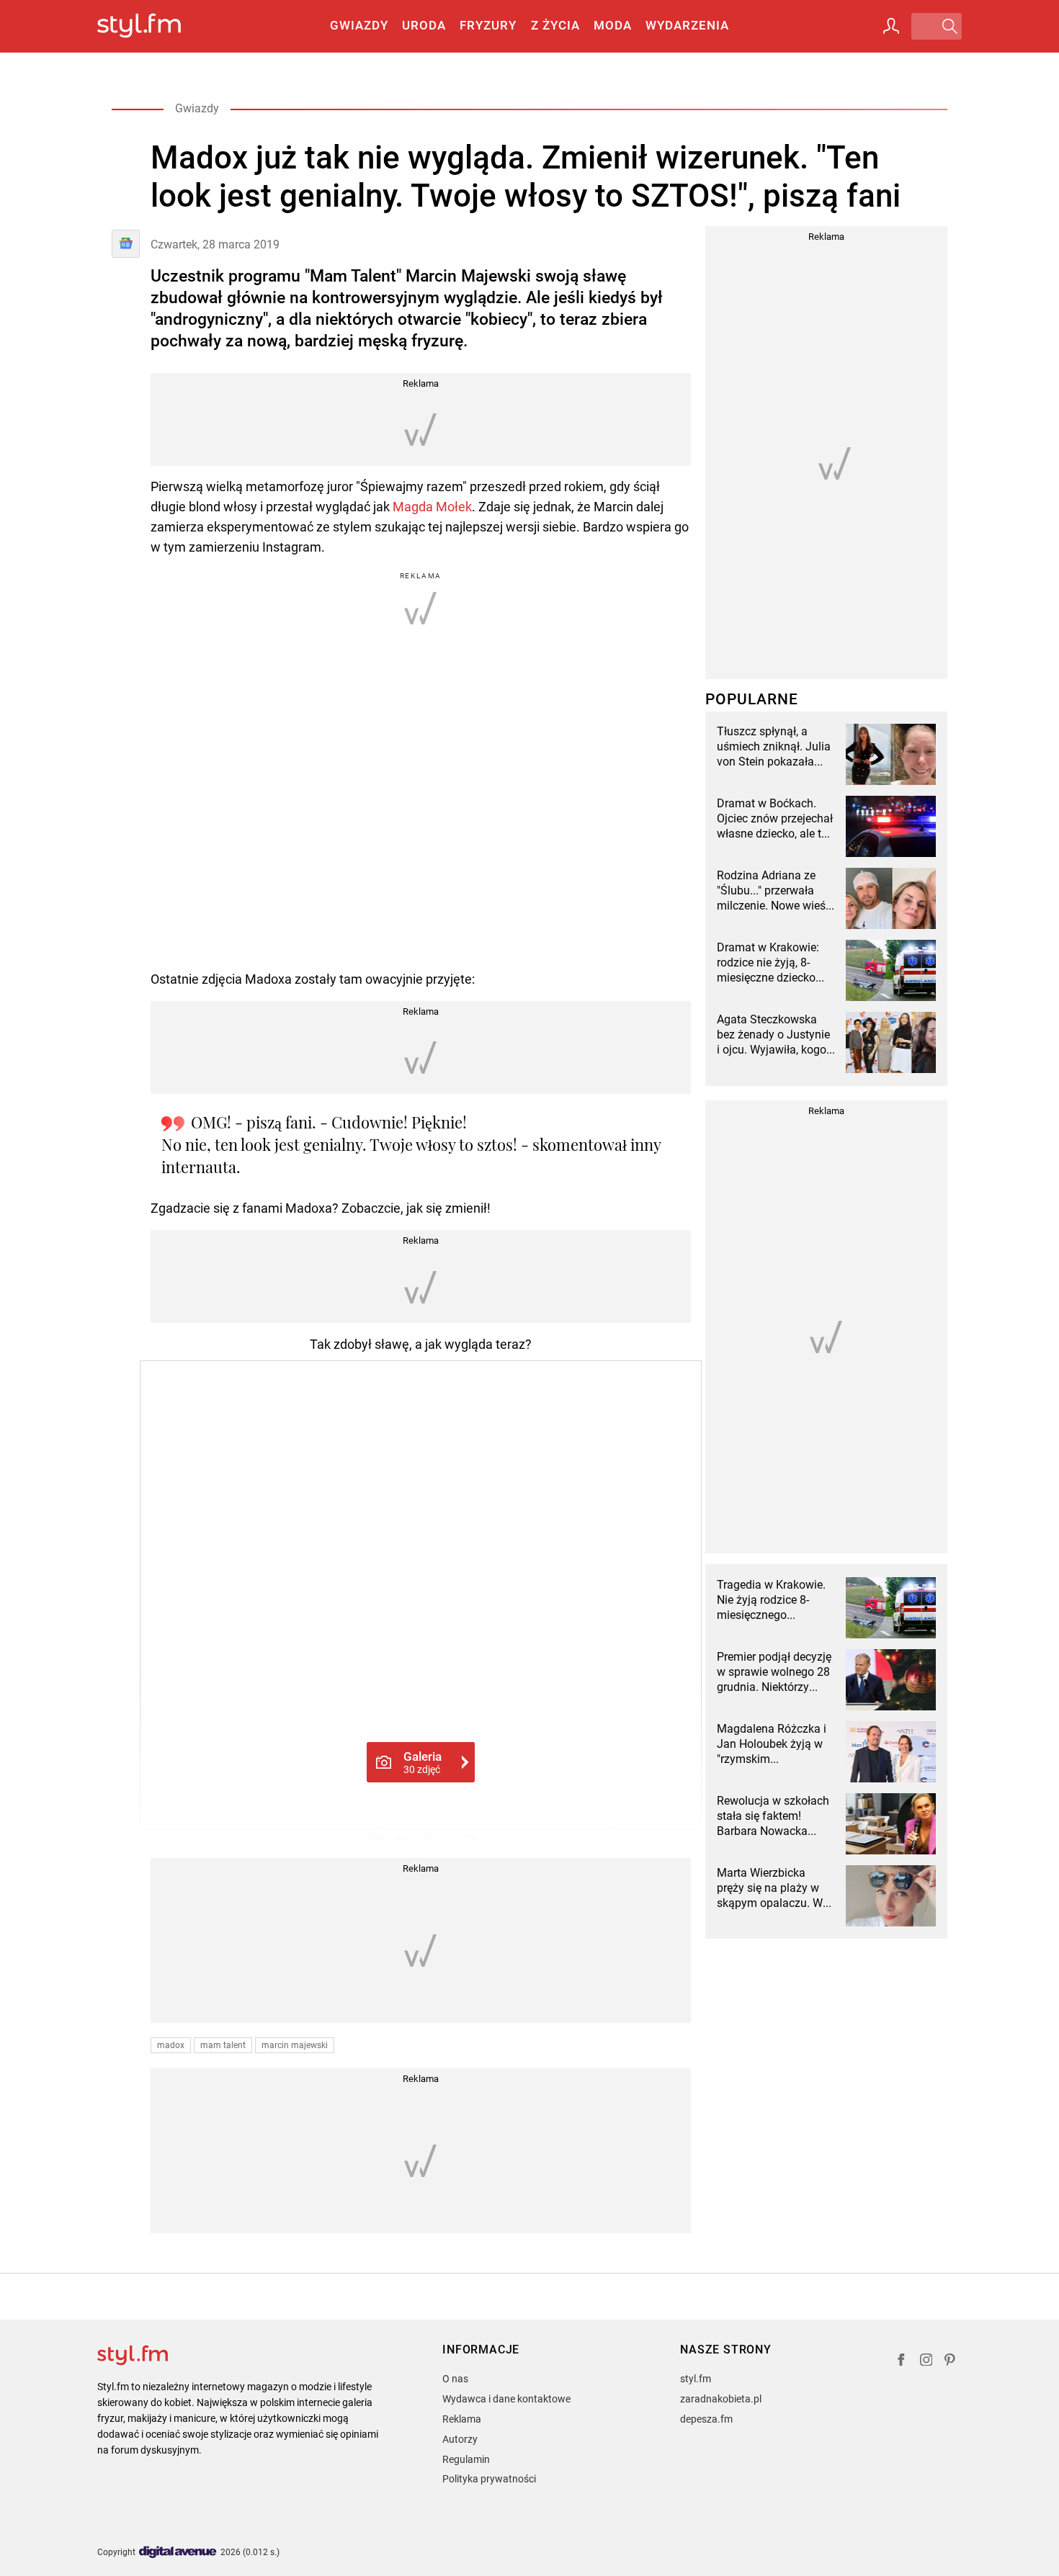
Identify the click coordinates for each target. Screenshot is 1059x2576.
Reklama (462, 2419)
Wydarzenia (687, 25)
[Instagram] (926, 2362)
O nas (455, 2379)
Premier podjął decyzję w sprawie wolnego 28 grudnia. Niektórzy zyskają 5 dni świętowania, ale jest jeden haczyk (774, 1672)
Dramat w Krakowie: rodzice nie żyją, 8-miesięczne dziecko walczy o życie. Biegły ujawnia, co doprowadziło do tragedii (772, 963)
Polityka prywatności (489, 2479)
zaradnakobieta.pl (721, 2399)
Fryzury (488, 25)
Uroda (424, 25)
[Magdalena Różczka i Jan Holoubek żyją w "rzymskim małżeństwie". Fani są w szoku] (891, 1752)
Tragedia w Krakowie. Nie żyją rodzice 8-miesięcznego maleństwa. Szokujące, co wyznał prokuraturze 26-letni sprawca (776, 1600)
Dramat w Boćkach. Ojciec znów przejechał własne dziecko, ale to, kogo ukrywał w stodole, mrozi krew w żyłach (775, 819)
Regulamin (466, 2459)
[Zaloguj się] (891, 26)
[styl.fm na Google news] (126, 244)
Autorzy (460, 2439)
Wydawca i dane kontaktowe (506, 2399)
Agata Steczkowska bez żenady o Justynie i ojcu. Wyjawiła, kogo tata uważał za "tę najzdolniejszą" (773, 1035)
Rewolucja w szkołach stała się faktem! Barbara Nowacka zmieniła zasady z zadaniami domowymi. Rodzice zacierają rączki (775, 1816)
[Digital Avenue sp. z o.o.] (178, 2553)
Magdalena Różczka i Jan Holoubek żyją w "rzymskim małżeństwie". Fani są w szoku (772, 1744)
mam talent (223, 2045)
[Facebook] (901, 2362)
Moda (613, 25)
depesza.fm (706, 2419)
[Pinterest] (951, 2362)
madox (171, 2045)
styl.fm (696, 2379)
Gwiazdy (359, 25)
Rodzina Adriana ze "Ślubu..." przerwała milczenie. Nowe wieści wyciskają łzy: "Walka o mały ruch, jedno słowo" (776, 891)
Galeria (423, 1762)
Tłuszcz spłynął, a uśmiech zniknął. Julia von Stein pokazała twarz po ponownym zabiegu (774, 747)
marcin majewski (295, 2045)
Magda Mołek (432, 507)
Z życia (555, 25)
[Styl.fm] (155, 26)
